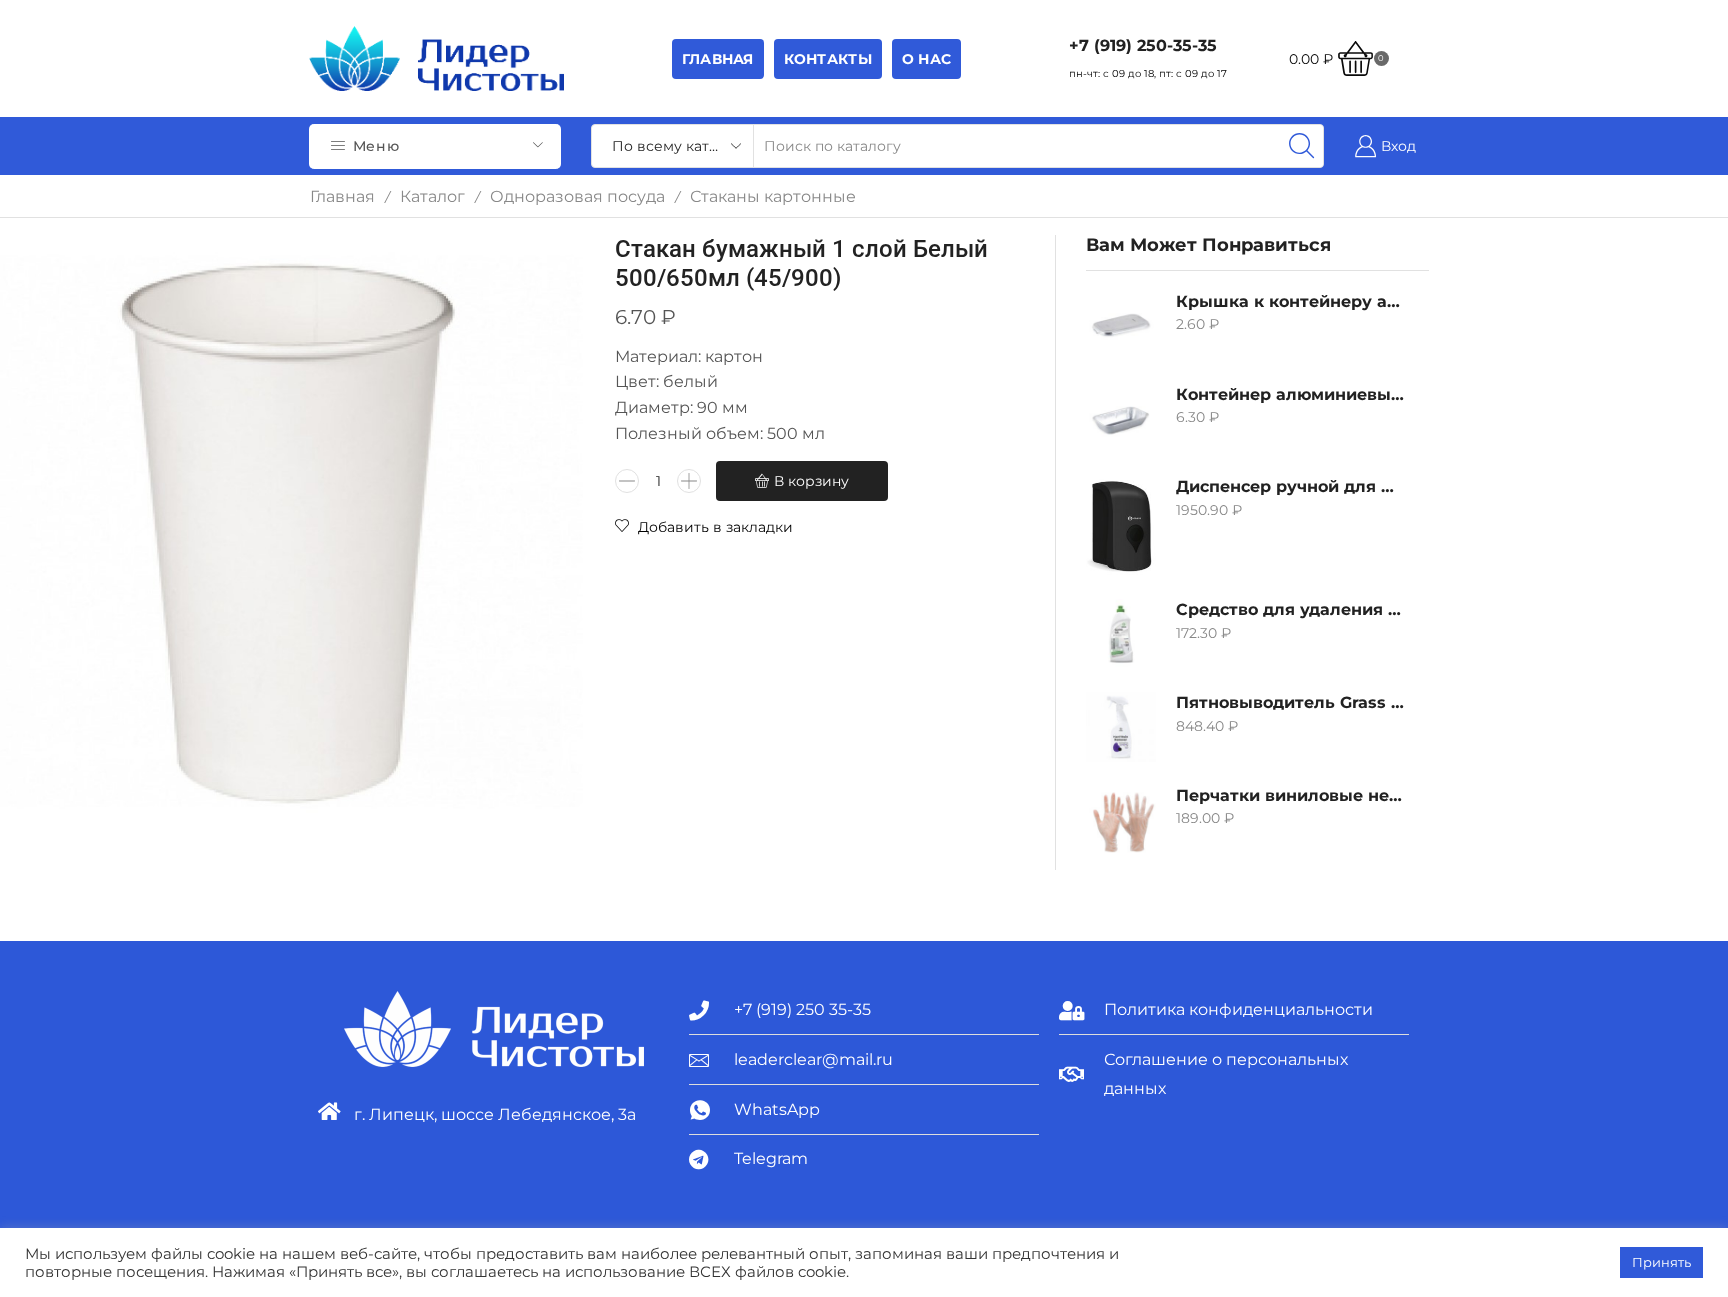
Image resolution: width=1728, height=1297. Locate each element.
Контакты (828, 59)
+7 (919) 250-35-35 (1143, 45)
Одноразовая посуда (577, 196)
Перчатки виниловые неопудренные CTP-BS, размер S (1290, 795)
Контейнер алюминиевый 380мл (1290, 394)
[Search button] (1302, 146)
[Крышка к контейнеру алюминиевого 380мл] (1121, 326)
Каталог (432, 196)
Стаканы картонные (773, 196)
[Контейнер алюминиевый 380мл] (1121, 419)
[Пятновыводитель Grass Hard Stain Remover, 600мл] (1121, 727)
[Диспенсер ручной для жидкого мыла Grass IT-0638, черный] (1121, 526)
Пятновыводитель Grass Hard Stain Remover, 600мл (1290, 702)
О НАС (926, 59)
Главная (718, 59)
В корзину (811, 481)
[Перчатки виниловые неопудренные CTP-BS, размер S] (1121, 820)
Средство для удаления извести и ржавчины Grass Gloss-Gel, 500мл (1290, 609)
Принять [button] (1661, 1262)
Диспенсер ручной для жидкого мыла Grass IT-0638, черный (1290, 486)
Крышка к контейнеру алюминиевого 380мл (1290, 301)
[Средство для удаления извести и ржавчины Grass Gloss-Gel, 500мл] (1121, 634)
